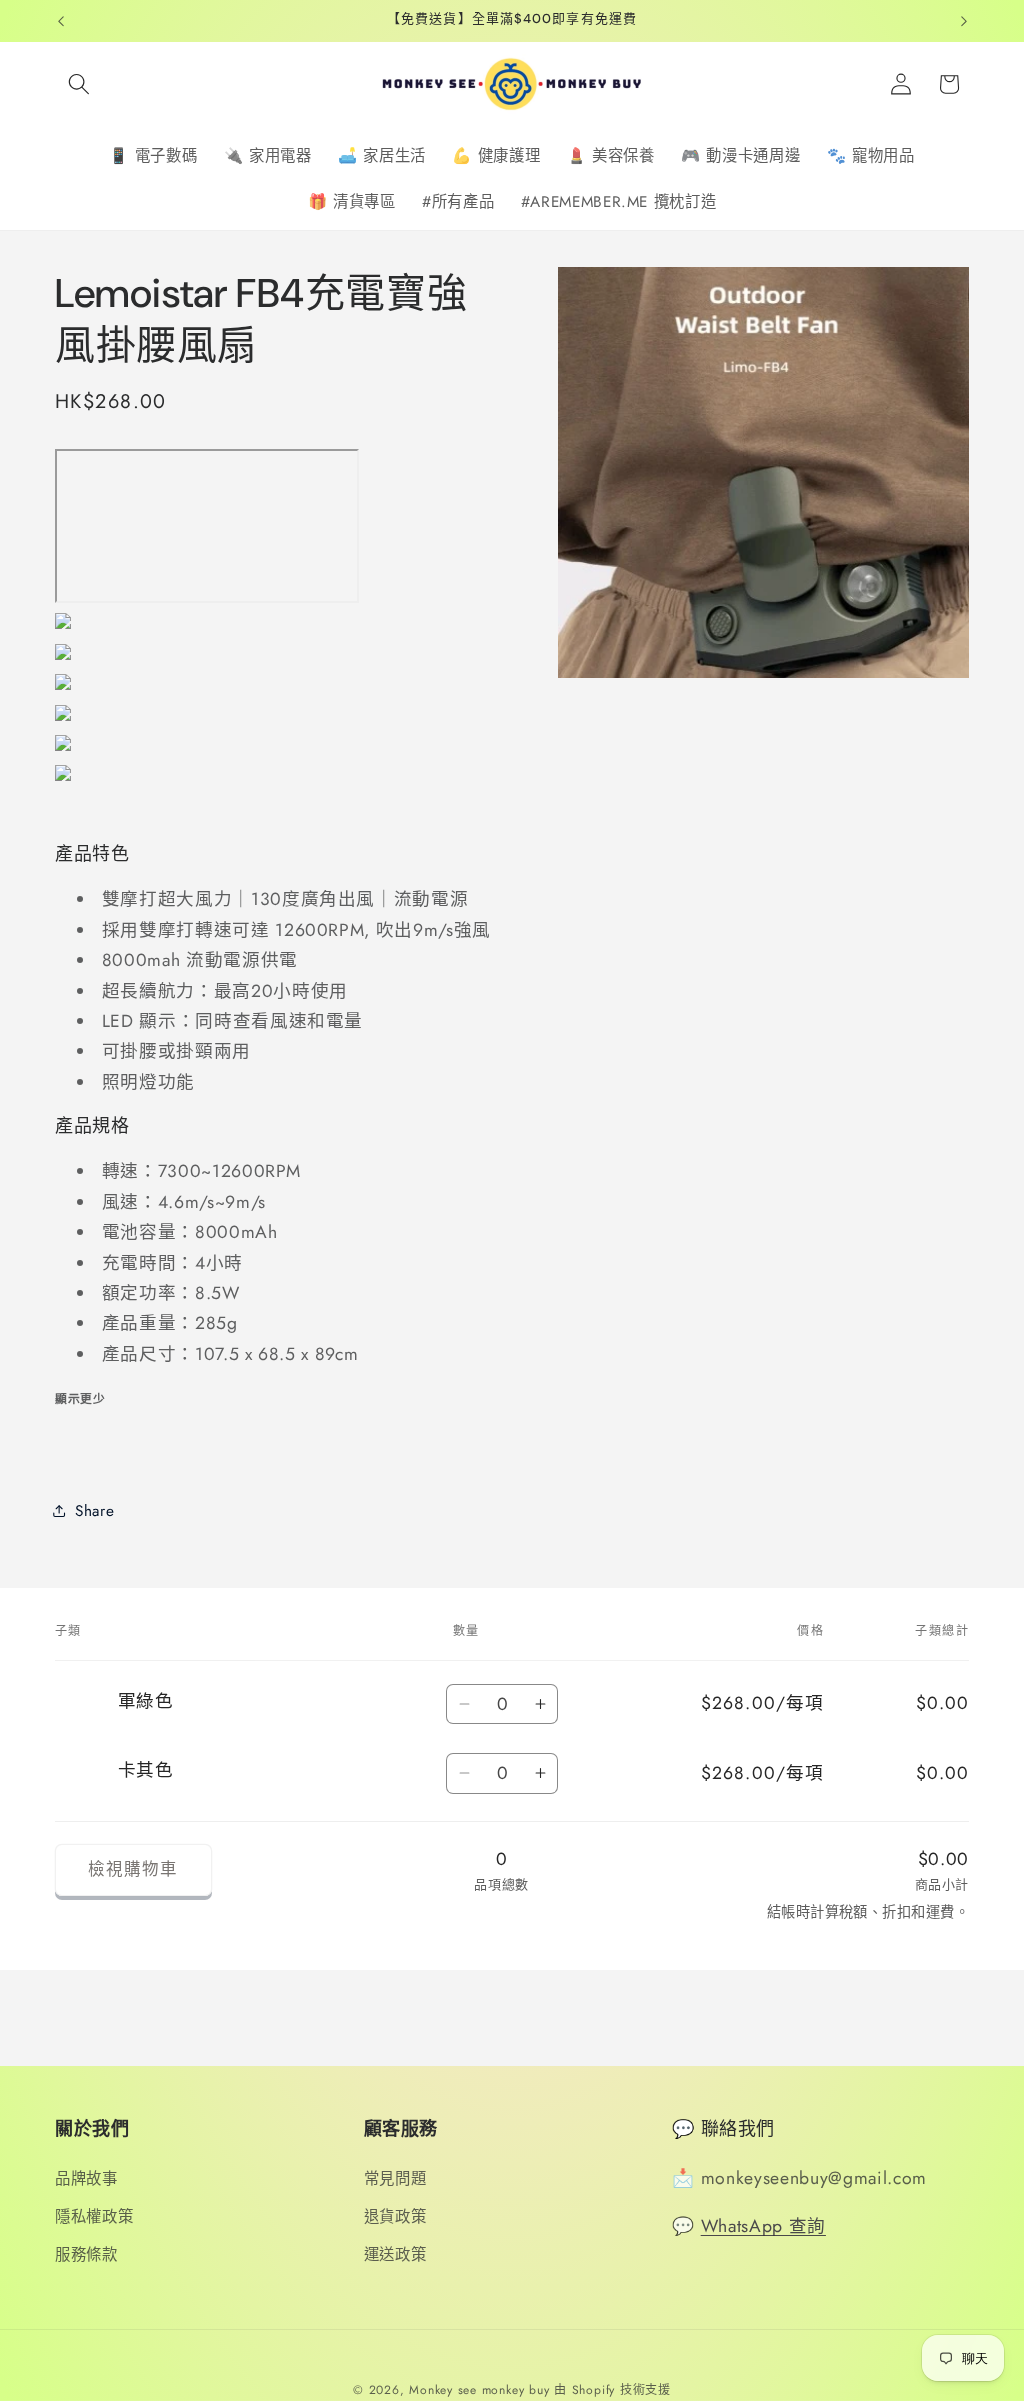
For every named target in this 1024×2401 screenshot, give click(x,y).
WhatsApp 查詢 (763, 2226)
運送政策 (395, 2255)
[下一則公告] (964, 21)
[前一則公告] (61, 21)
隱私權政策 (94, 2217)
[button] (79, 84)
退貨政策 (395, 2217)
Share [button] (94, 1511)
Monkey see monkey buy (479, 2390)
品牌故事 (86, 2179)
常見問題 (395, 2179)
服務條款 (86, 2255)
